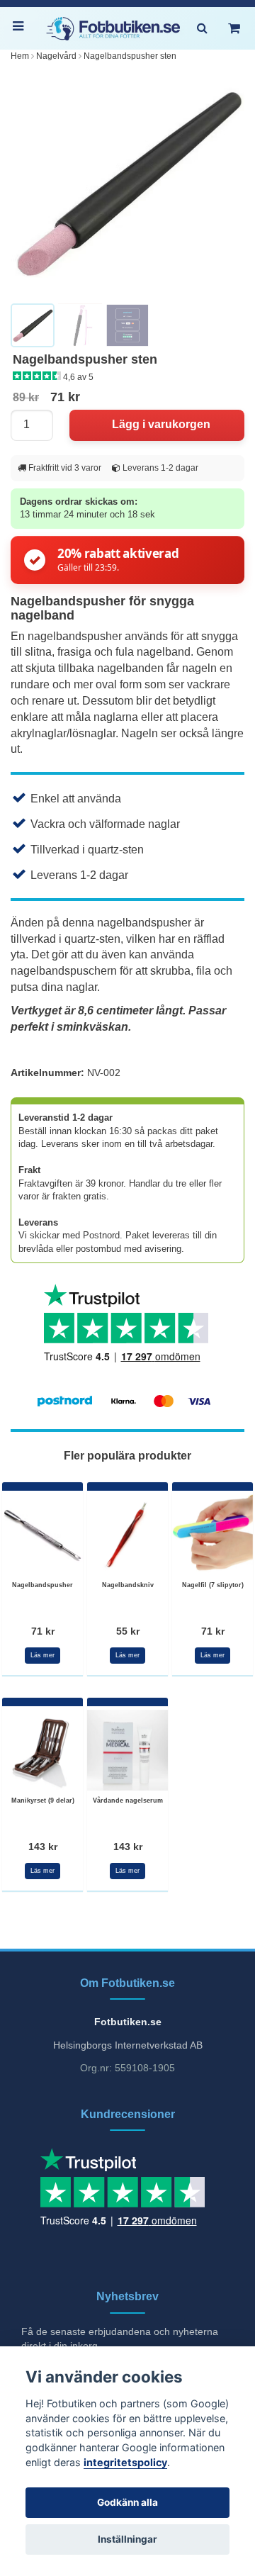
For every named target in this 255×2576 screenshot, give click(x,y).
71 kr (43, 1631)
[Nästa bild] (226, 183)
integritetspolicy (125, 2462)
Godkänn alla (127, 2502)
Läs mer (42, 1655)
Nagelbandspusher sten (130, 56)
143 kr (43, 1847)
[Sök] (202, 28)
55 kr (128, 1631)
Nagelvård (56, 56)
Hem (20, 56)
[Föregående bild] (29, 183)
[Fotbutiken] (113, 29)
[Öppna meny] (21, 28)
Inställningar (127, 2539)
